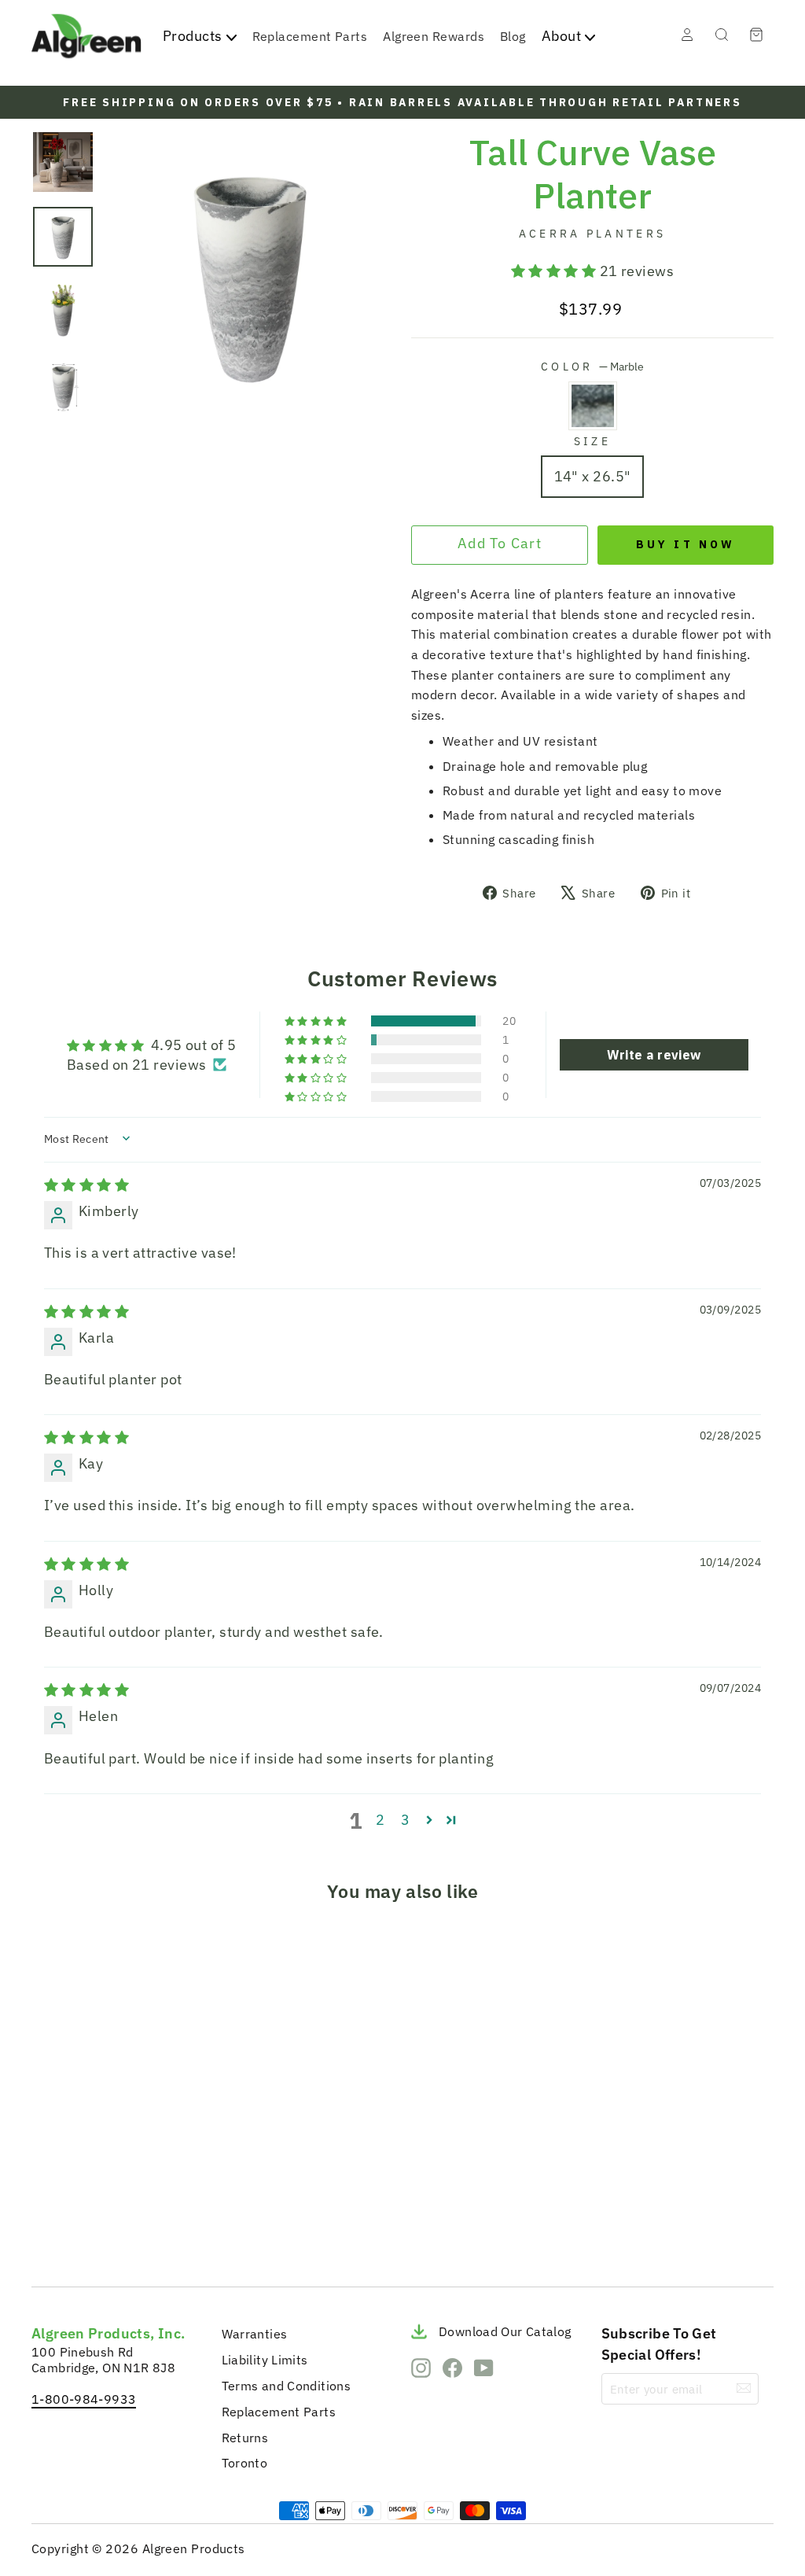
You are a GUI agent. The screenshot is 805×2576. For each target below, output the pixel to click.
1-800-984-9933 (84, 2399)
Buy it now (686, 544)
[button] (555, 271)
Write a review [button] (654, 1055)
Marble (593, 406)
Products (193, 36)
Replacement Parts (310, 36)
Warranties (255, 2334)
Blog (513, 36)
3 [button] (405, 1820)
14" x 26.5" (593, 476)
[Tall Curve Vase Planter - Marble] (50, 2237)
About (561, 36)
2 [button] (380, 1820)
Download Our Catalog (505, 2331)
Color (592, 366)
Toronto (245, 2463)
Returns (245, 2438)
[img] (86, 1185)
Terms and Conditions (287, 2386)
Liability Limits (265, 2360)
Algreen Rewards (434, 36)
